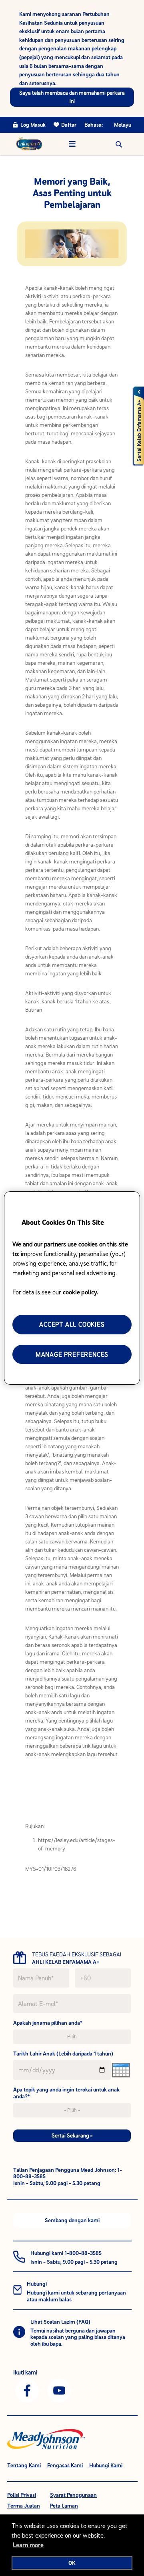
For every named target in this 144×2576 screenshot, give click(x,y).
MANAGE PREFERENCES (72, 1354)
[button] (119, 144)
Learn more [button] (28, 2545)
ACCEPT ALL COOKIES (72, 1324)
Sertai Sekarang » (72, 2135)
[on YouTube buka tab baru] (59, 2390)
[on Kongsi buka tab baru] (27, 2390)
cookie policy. (80, 1292)
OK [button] (72, 2563)
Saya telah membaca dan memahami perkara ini (72, 97)
